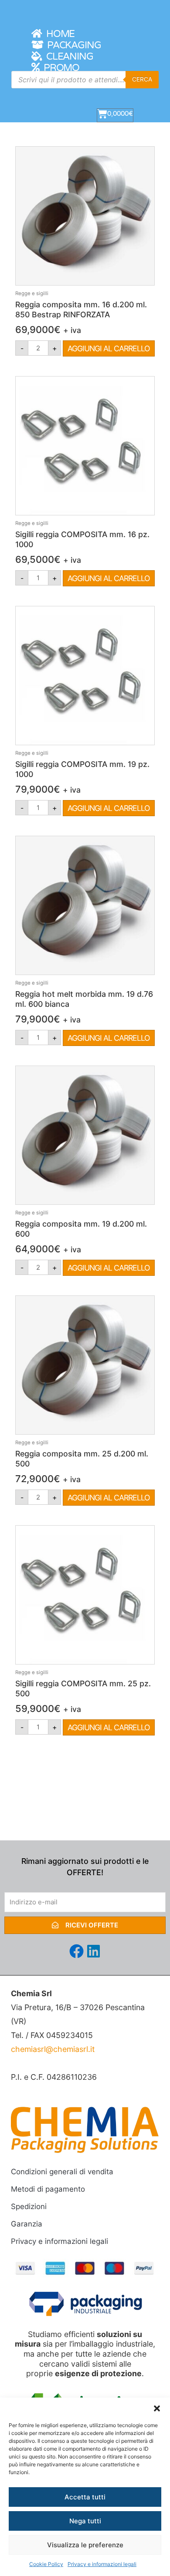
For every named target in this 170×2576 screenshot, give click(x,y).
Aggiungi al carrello (109, 348)
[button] (157, 2408)
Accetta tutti (85, 2497)
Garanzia (27, 2224)
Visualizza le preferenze (85, 2545)
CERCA (142, 79)
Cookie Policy (46, 2564)
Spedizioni (29, 2206)
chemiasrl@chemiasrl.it (53, 2049)
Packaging (72, 45)
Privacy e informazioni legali (102, 2564)
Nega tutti (85, 2521)
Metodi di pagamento (48, 2189)
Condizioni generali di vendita (62, 2172)
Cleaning (68, 57)
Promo (59, 68)
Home (58, 34)
